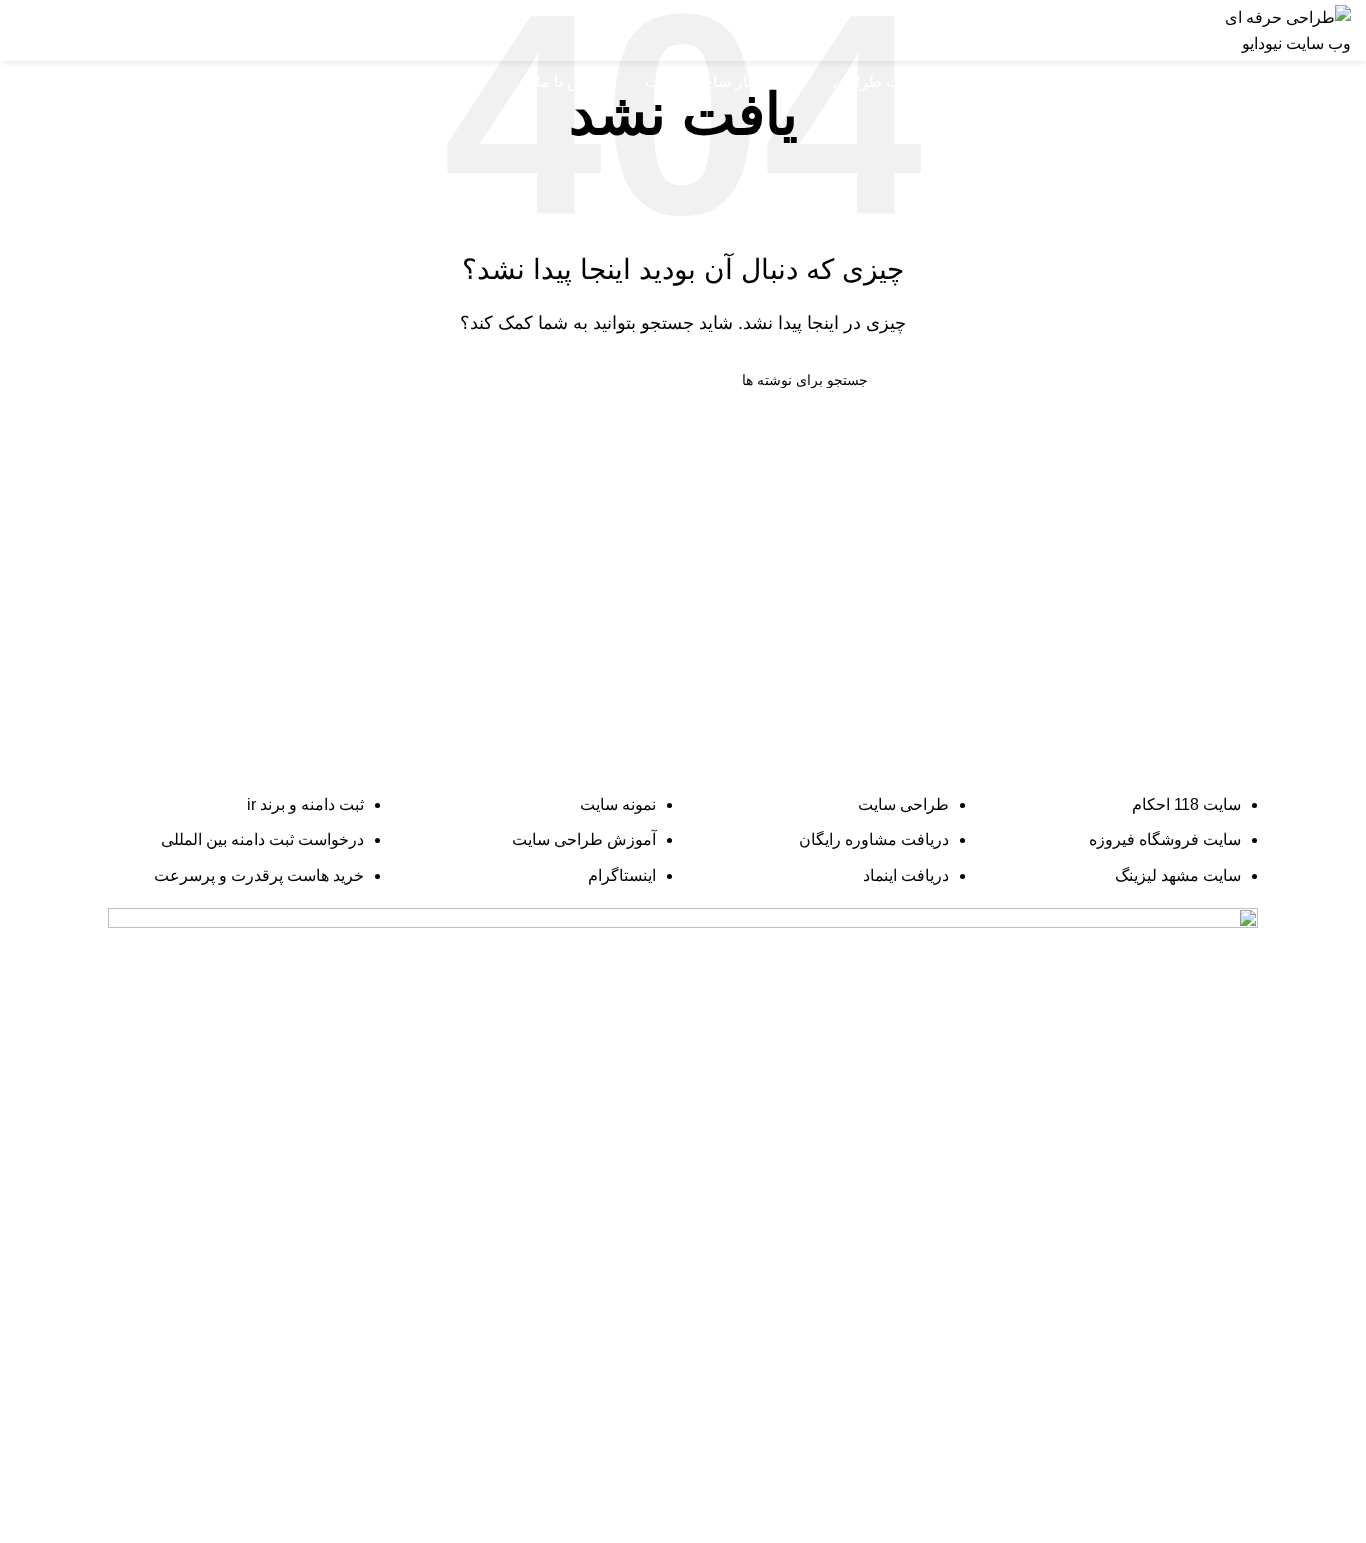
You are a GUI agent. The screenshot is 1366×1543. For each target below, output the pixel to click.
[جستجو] (23, 81)
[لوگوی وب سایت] (1285, 29)
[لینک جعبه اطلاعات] (1054, 31)
